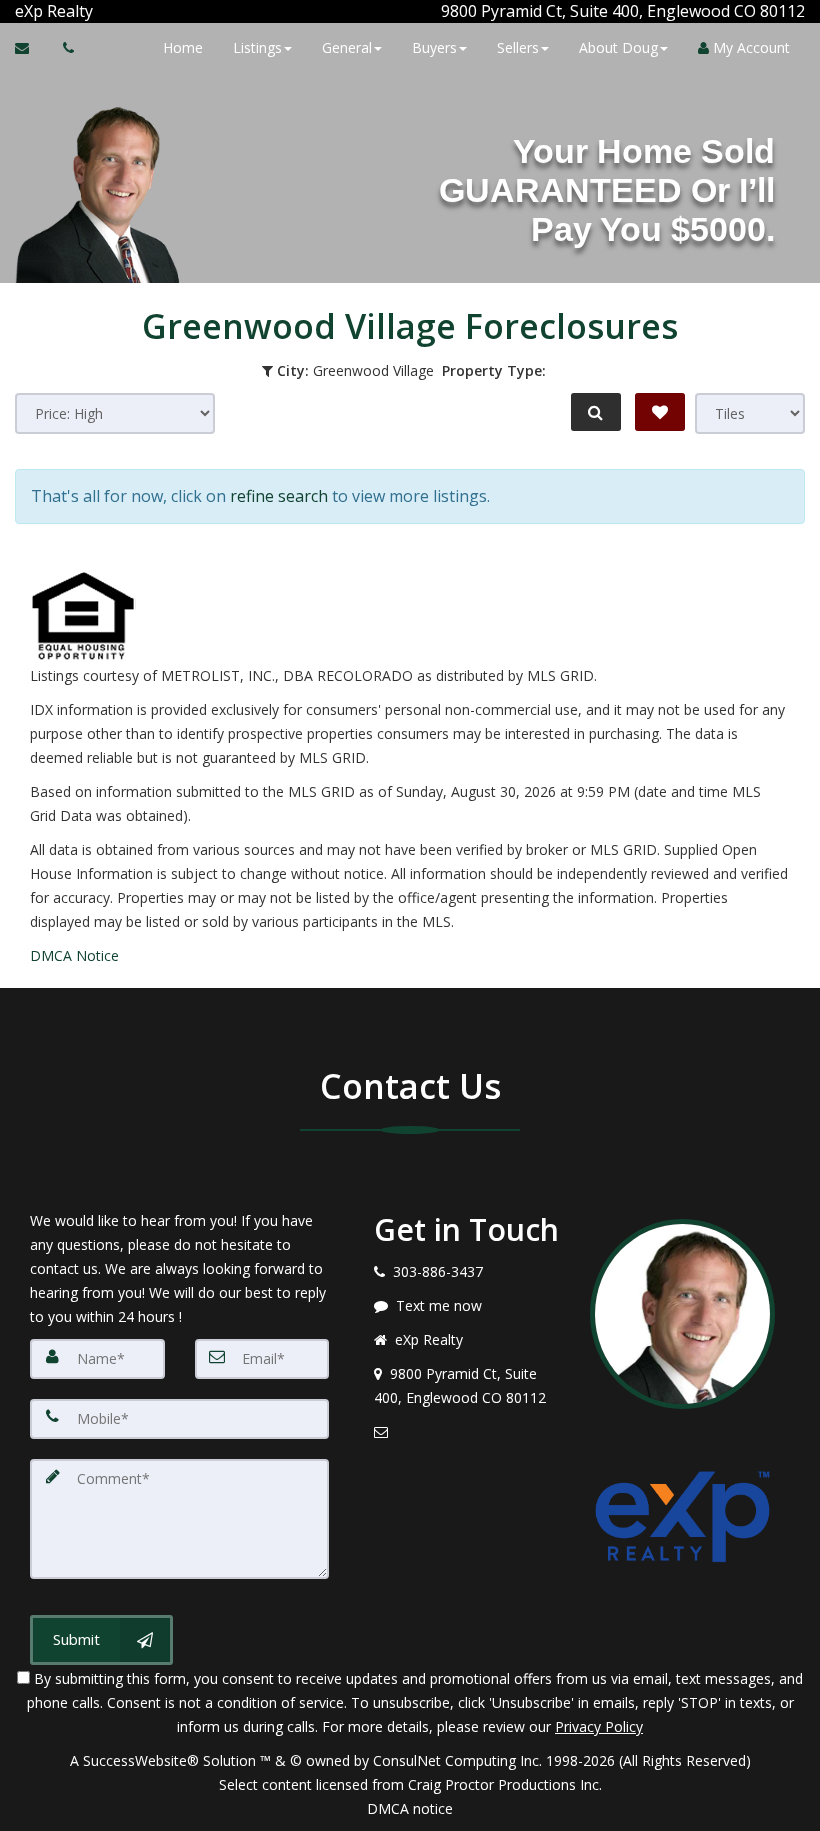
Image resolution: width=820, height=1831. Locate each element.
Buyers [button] (434, 47)
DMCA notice (410, 1808)
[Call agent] (95, 11)
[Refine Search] (596, 412)
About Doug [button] (618, 47)
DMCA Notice (74, 955)
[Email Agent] (31, 48)
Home (183, 47)
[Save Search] (660, 412)
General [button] (347, 47)
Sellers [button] (518, 47)
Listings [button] (257, 47)
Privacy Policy (599, 1726)
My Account (749, 47)
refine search (279, 496)
